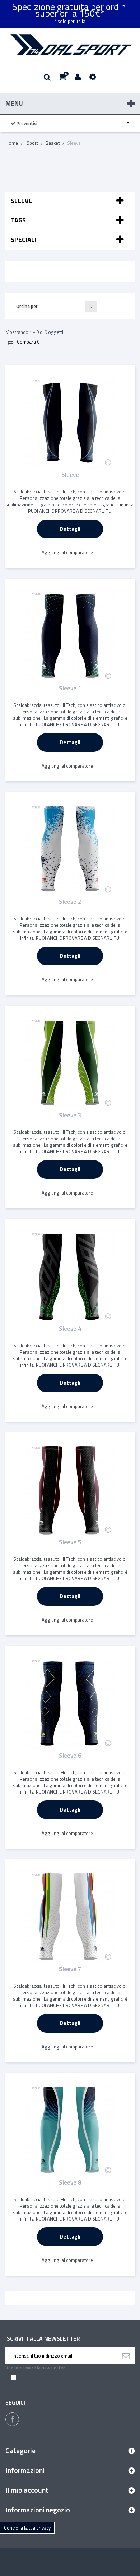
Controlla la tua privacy (27, 2528)
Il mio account (27, 2490)
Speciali (24, 240)
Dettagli (70, 529)
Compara (28, 342)
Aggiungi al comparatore (67, 552)
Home (12, 143)
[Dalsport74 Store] (70, 45)
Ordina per (27, 306)
